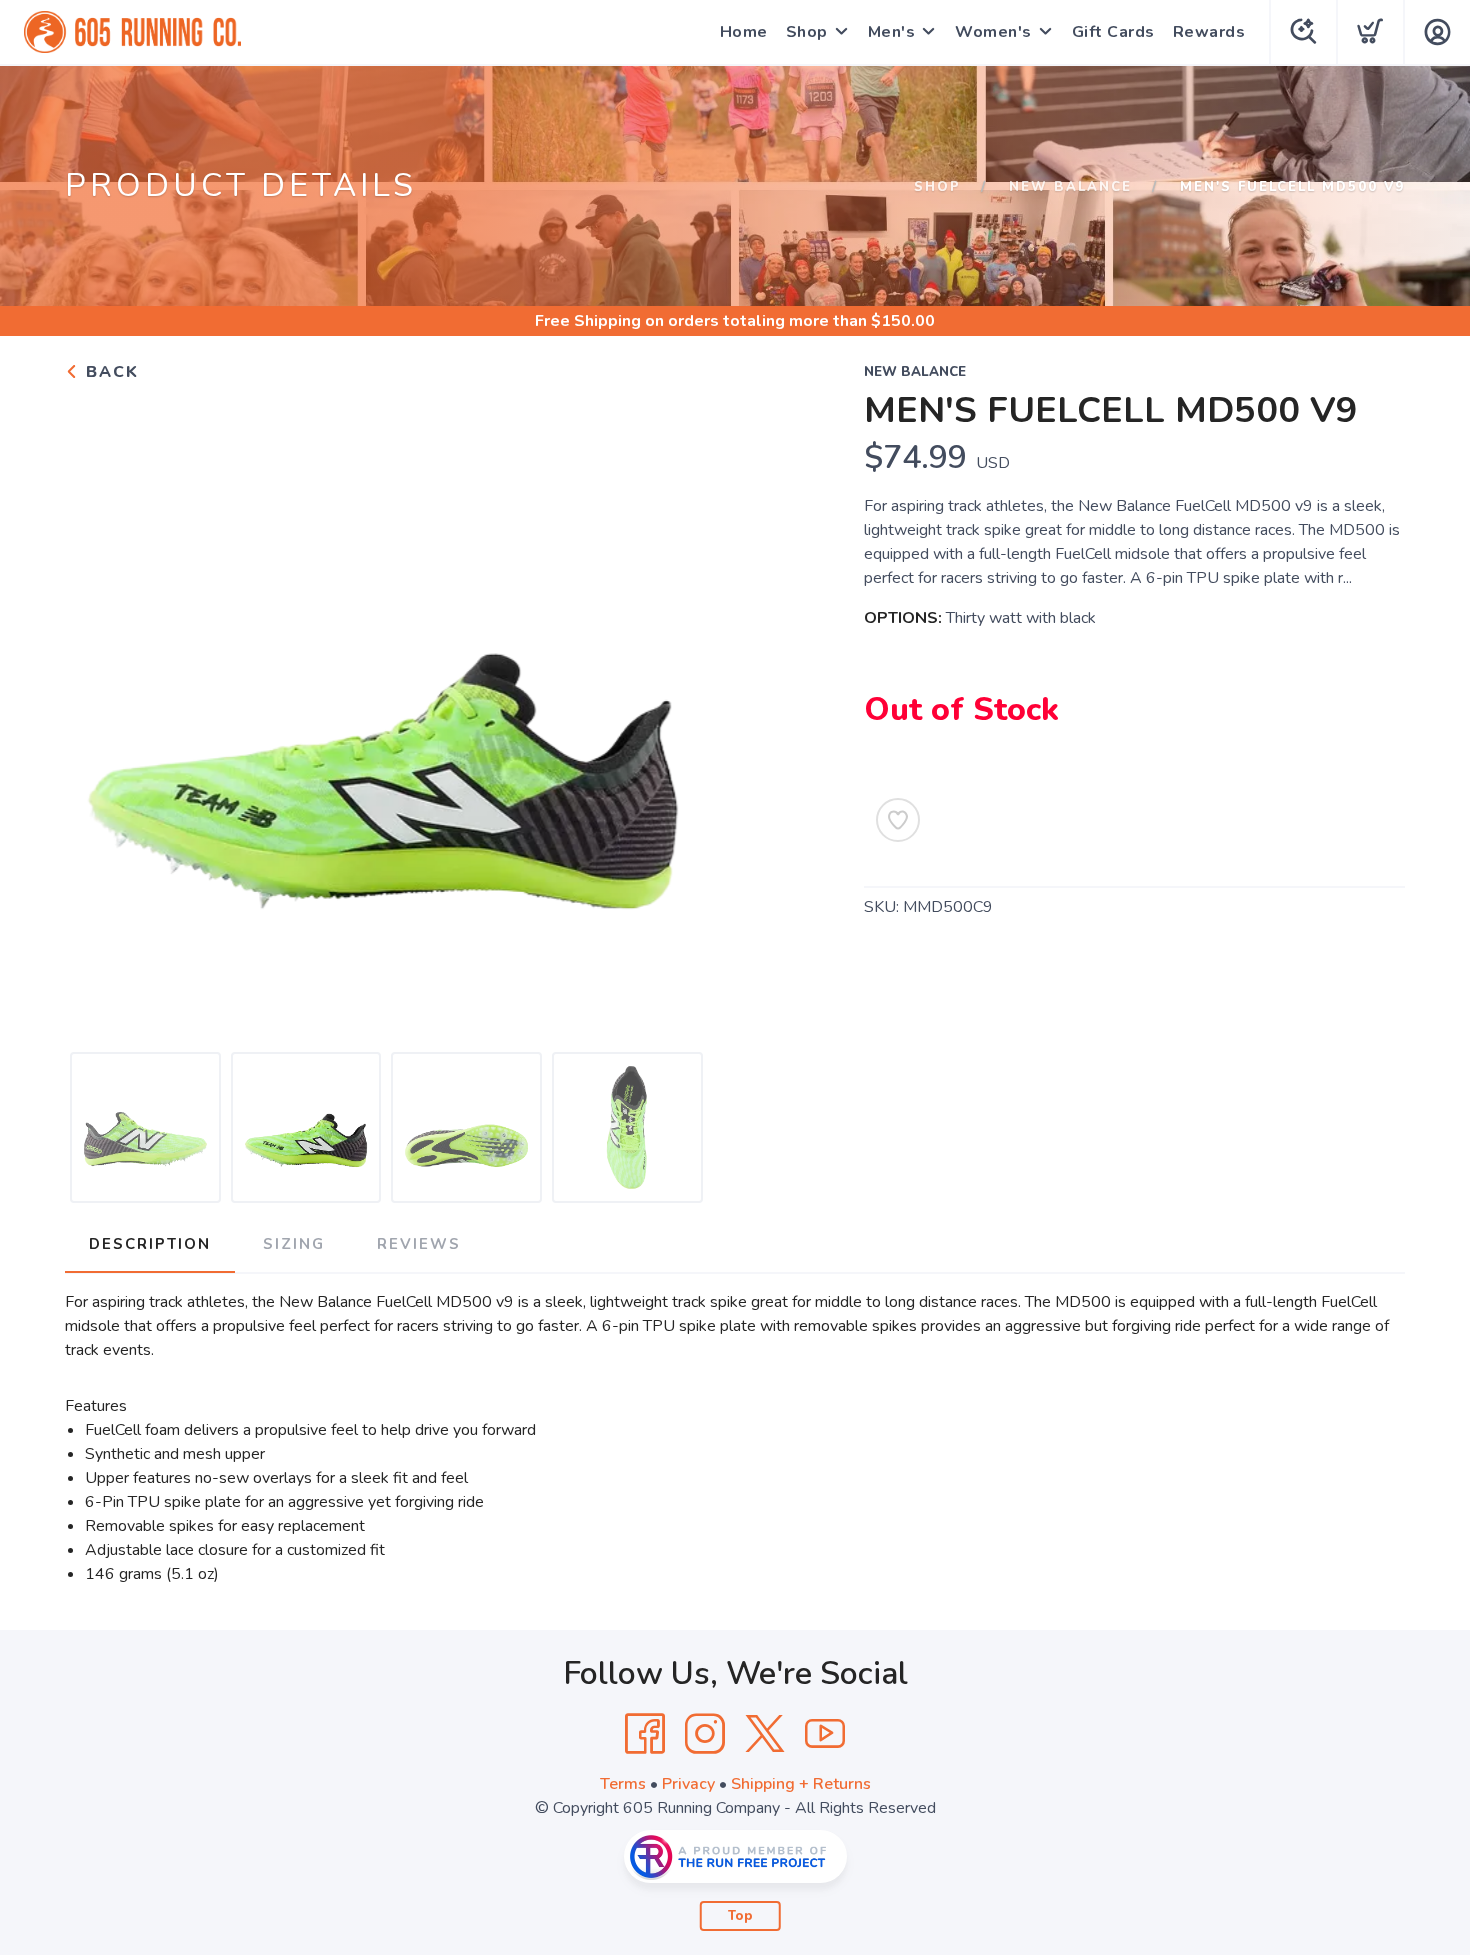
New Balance (1070, 187)
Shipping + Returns (801, 1784)
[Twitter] (765, 1734)
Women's (993, 32)
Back (109, 372)
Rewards (1209, 32)
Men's (892, 32)
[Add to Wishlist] (898, 820)
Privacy (688, 1784)
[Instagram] (705, 1734)
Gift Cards (1113, 32)
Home (744, 32)
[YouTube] (825, 1734)
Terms (623, 1784)
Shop (807, 32)
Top (740, 1916)
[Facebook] (645, 1734)
